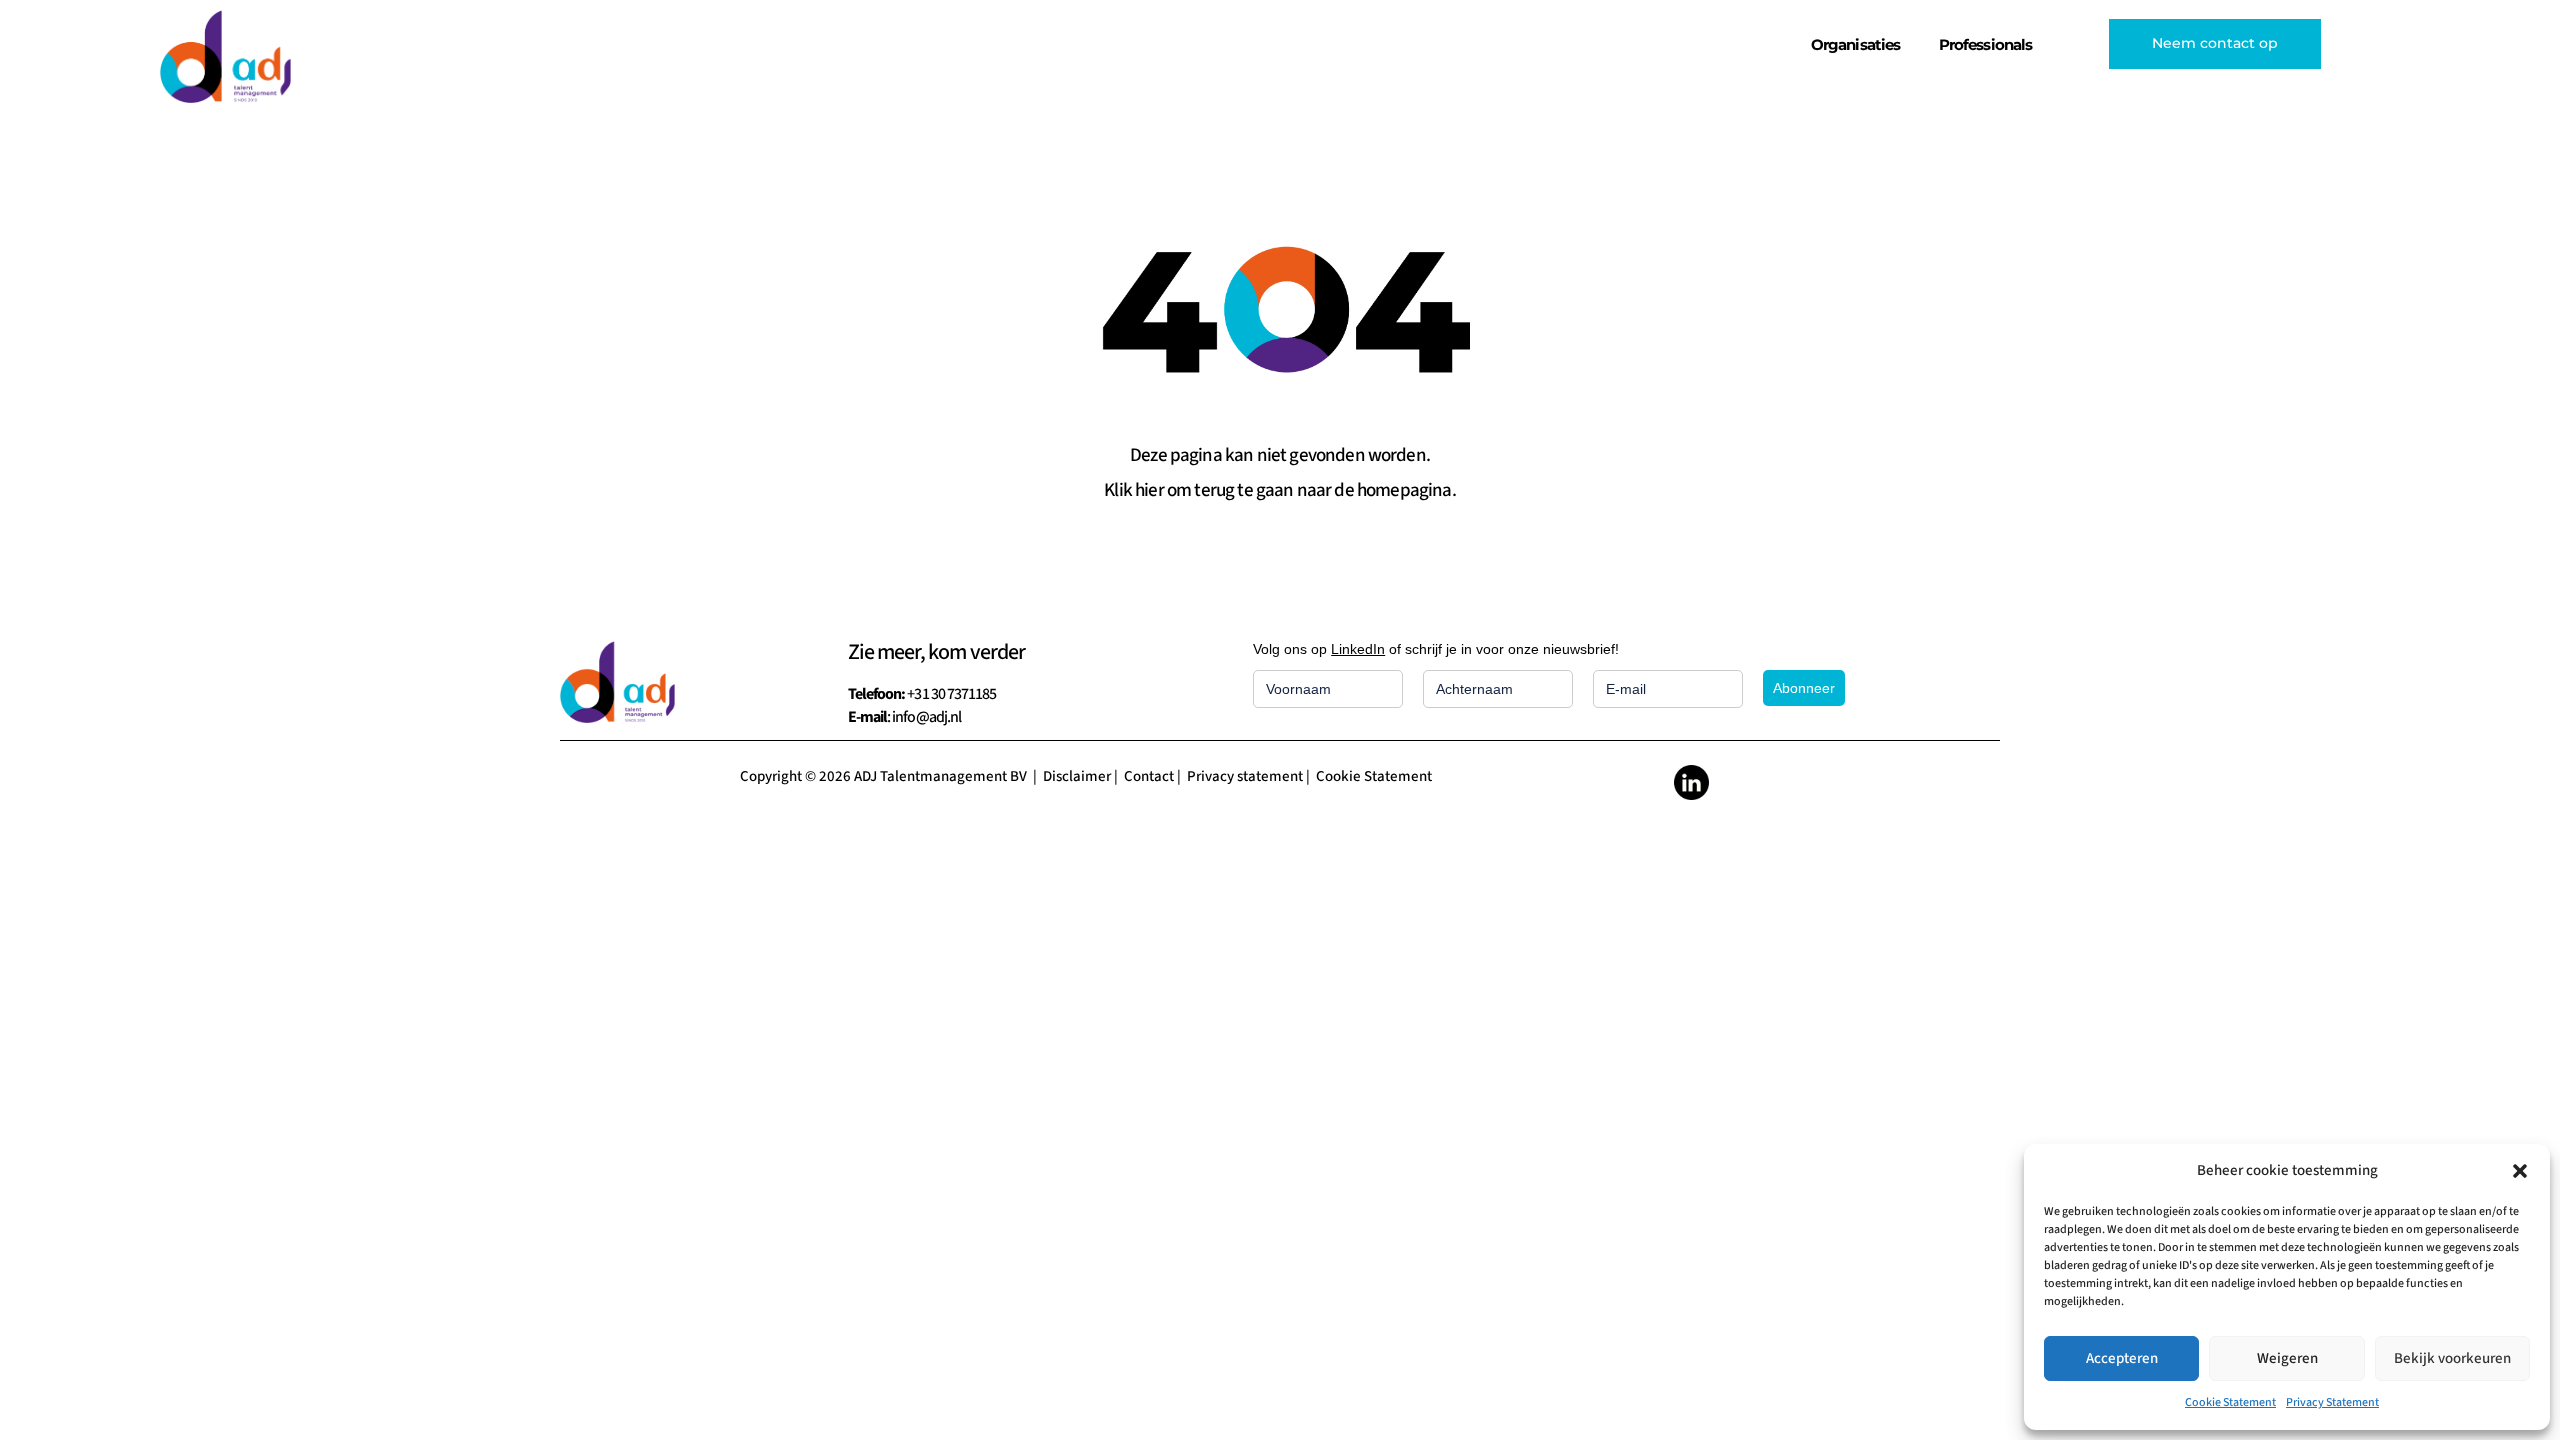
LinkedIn (1358, 649)
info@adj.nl (926, 717)
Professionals (1986, 44)
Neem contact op (2215, 43)
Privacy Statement (2332, 1402)
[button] (2520, 1171)
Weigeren (2287, 1358)
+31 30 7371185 (951, 694)
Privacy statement (1245, 776)
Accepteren (2122, 1358)
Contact (1149, 776)
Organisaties (1856, 44)
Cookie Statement (2230, 1402)
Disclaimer (1077, 776)
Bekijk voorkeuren (2452, 1358)
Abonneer (1804, 688)
